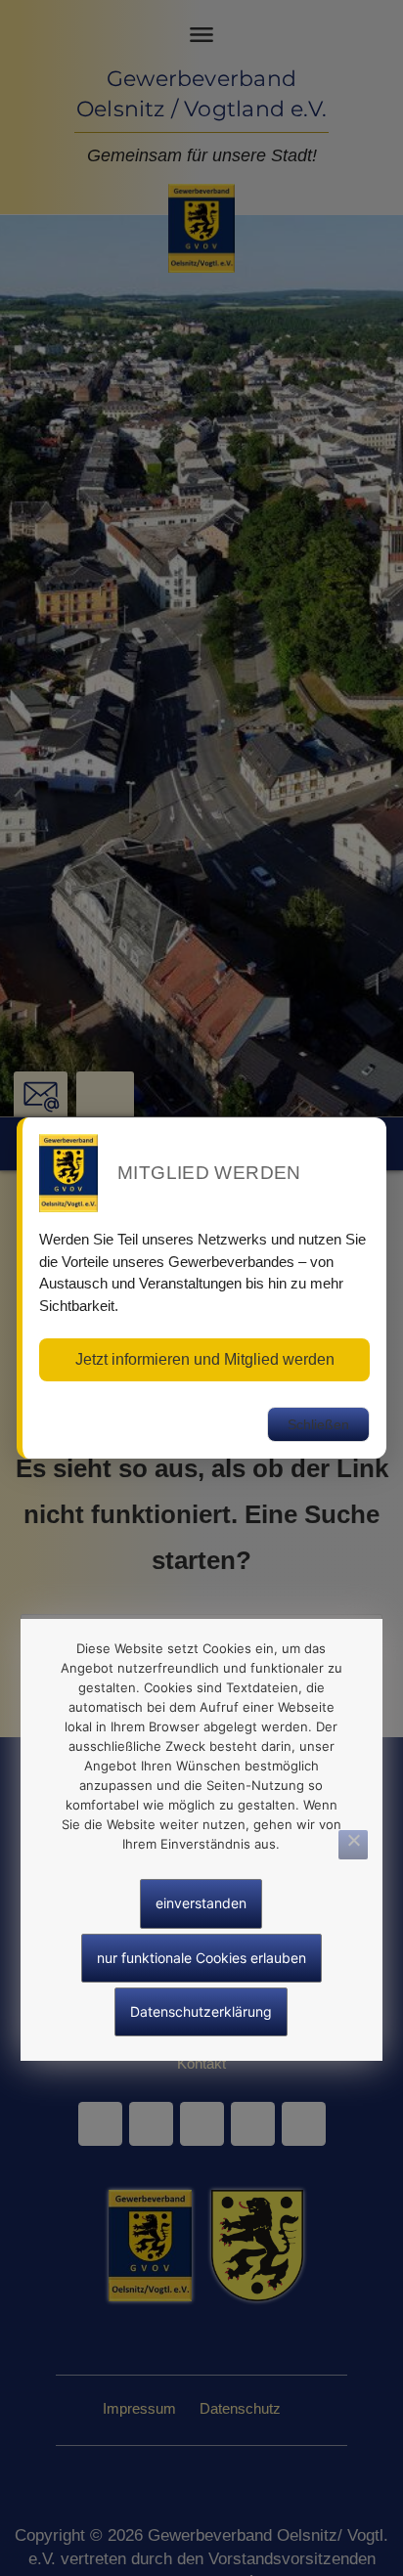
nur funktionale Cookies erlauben (201, 1958)
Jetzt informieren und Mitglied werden (205, 1359)
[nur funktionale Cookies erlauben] (353, 1845)
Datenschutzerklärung (201, 2011)
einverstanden (201, 1903)
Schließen (318, 1424)
